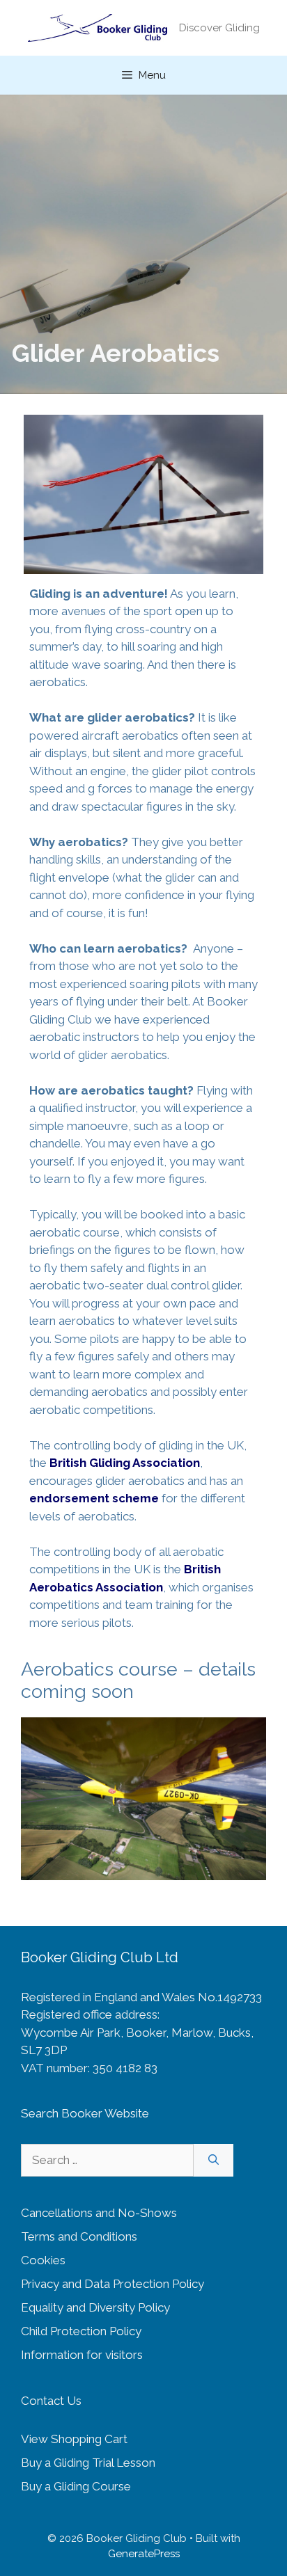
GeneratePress (144, 2554)
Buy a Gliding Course (76, 2486)
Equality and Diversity (79, 2307)
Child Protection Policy (81, 2331)
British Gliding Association (125, 1463)
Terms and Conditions (79, 2236)
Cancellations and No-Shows (99, 2213)
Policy (154, 2307)
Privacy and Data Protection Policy (113, 2284)
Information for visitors (82, 2355)
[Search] (214, 2161)
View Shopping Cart (74, 2439)
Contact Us (51, 2401)
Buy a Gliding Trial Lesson (88, 2463)
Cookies (43, 2260)
